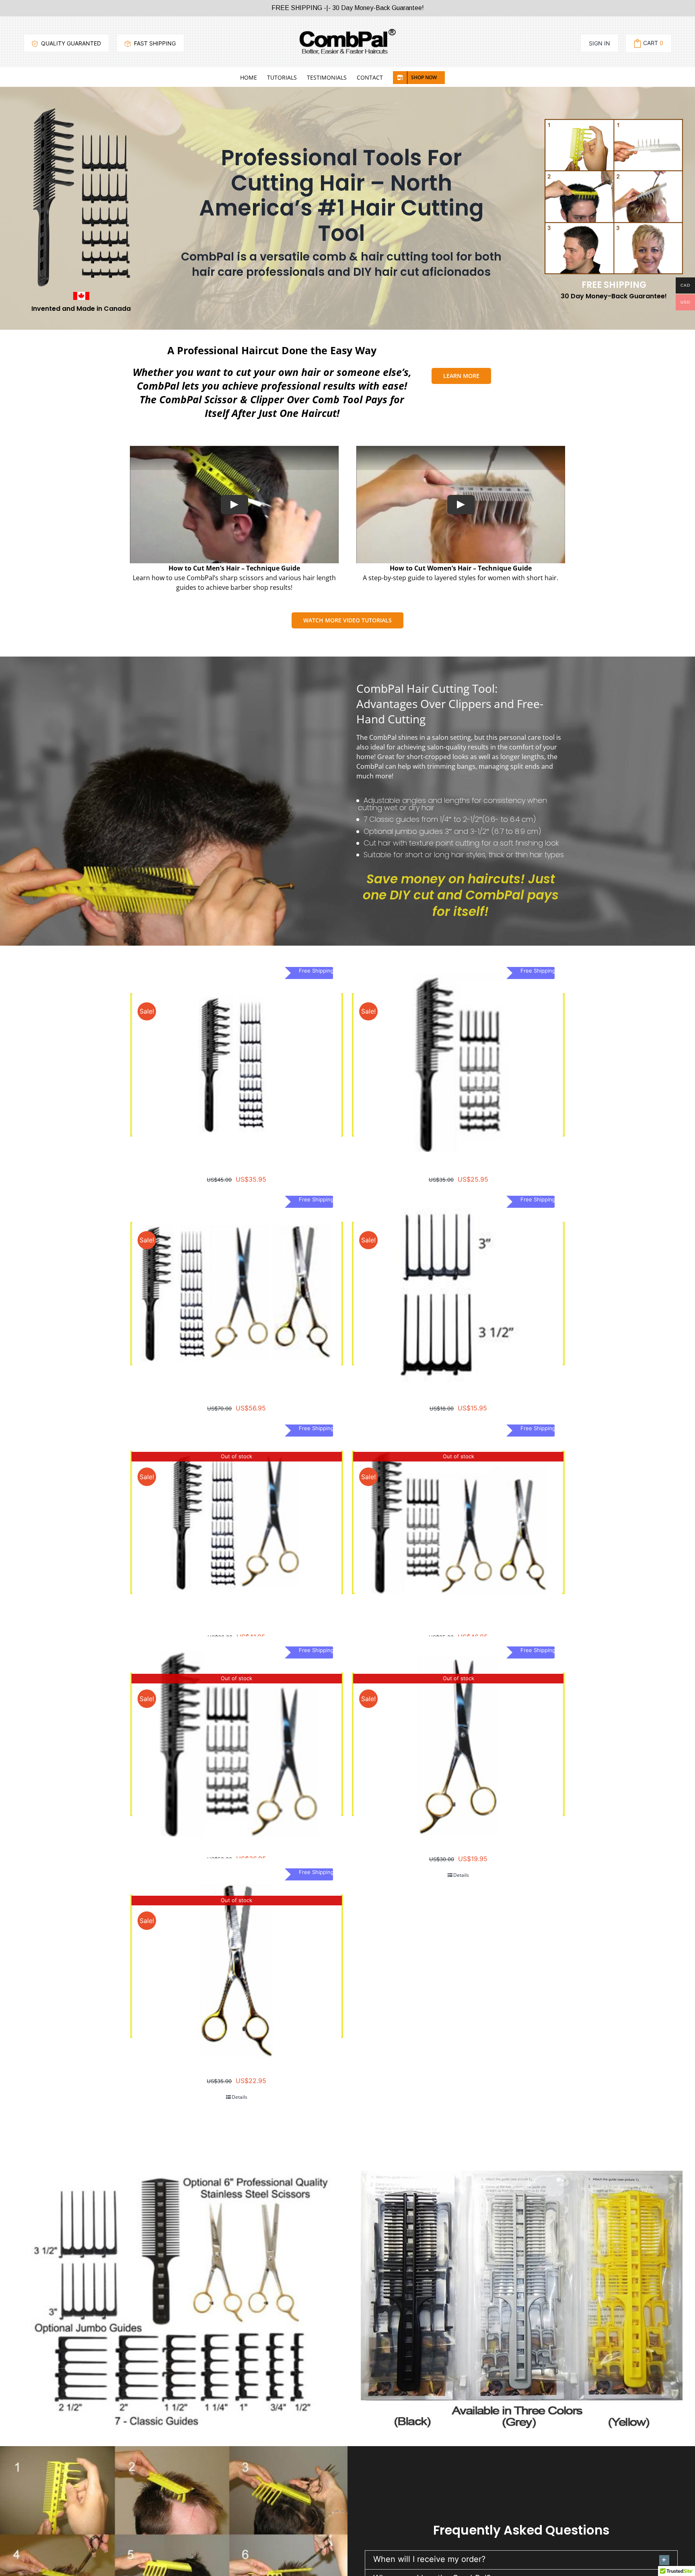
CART (653, 43)
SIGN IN (599, 43)
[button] (521, 2560)
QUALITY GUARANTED (70, 43)
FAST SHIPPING (154, 43)
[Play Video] (234, 505)
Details (461, 1875)
